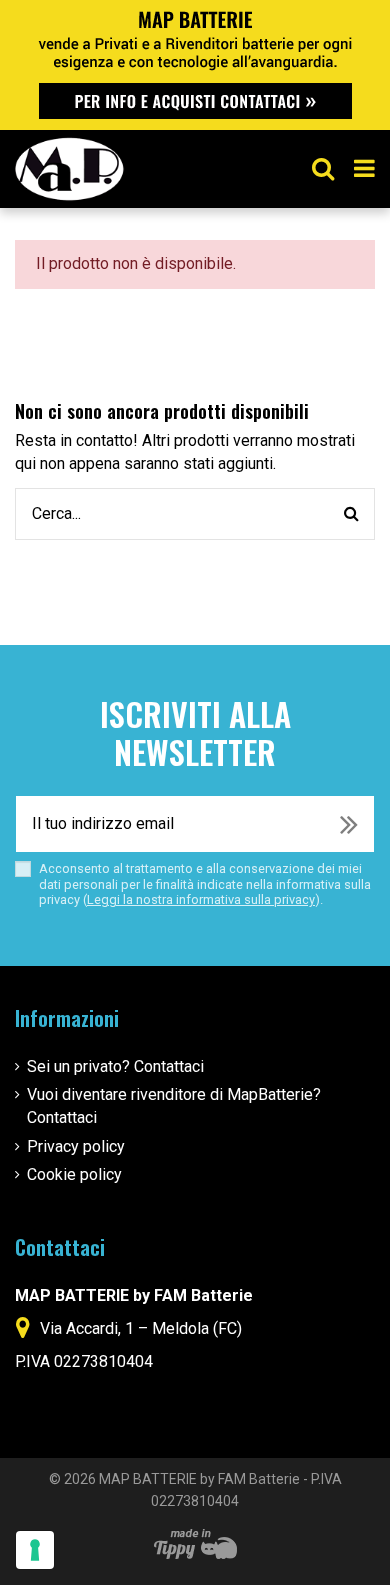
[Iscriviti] (349, 824)
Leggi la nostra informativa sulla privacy (201, 899)
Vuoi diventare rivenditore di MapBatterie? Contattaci (174, 1105)
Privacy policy (76, 1146)
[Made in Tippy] (195, 1544)
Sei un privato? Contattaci (115, 1066)
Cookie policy (74, 1174)
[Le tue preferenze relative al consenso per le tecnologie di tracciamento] (35, 1550)
